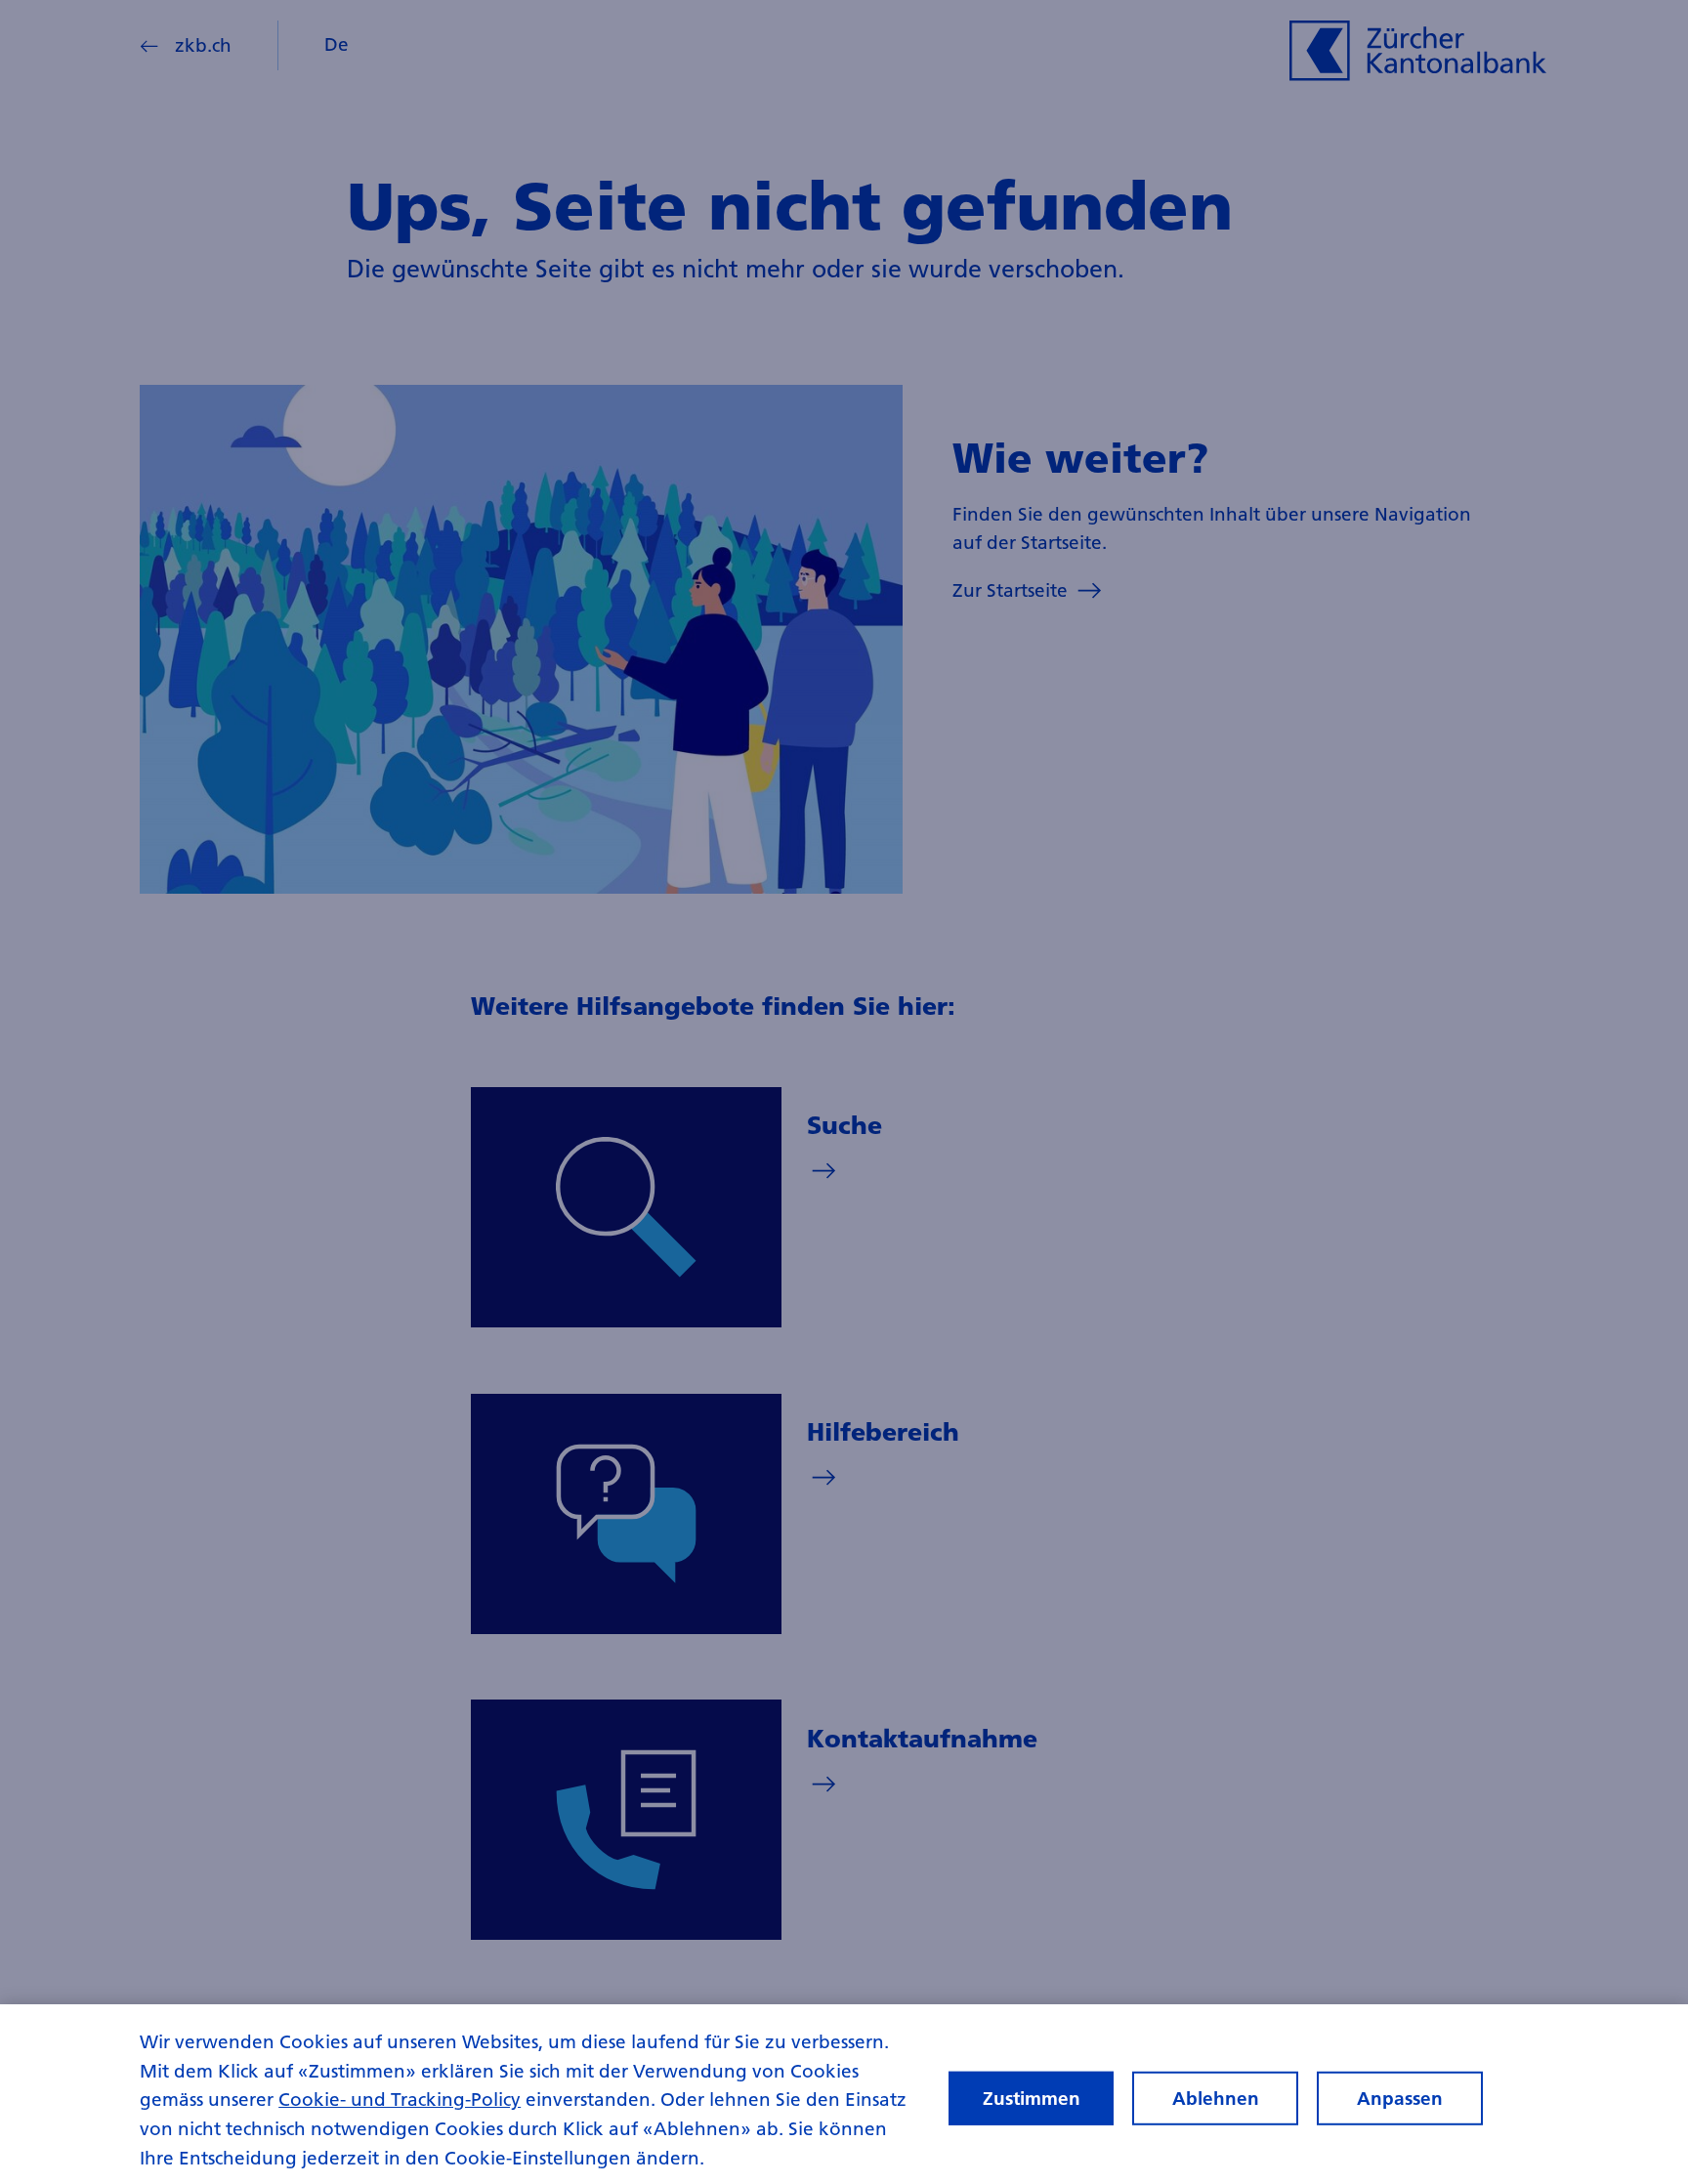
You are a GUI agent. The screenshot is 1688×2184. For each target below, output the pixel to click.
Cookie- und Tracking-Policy (400, 2099)
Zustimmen (1032, 2099)
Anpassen (1400, 2099)
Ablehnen (1216, 2099)
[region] (844, 2094)
